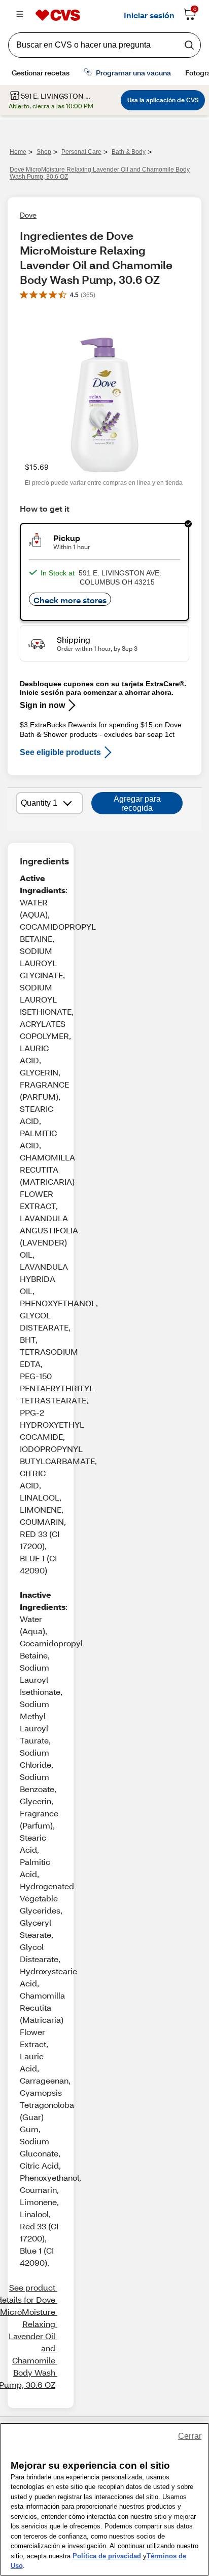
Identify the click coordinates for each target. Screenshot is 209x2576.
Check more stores (70, 600)
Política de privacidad (107, 2556)
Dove (28, 215)
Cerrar (190, 2436)
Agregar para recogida (137, 803)
